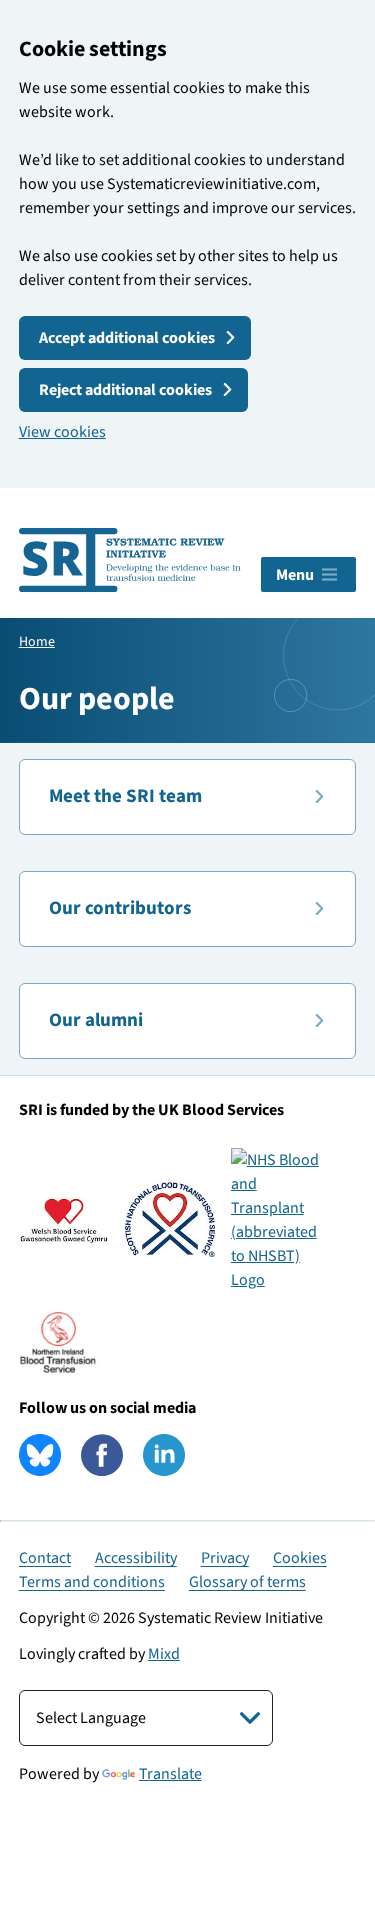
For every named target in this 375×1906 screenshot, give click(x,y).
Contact (45, 1558)
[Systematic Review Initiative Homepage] (130, 560)
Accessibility (136, 1558)
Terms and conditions (92, 1582)
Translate (170, 1774)
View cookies (62, 432)
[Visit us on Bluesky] (40, 1455)
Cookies (300, 1558)
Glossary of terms (247, 1582)
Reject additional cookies (125, 390)
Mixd (164, 1654)
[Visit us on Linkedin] (164, 1455)
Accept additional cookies (127, 338)
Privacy (225, 1558)
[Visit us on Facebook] (102, 1455)
